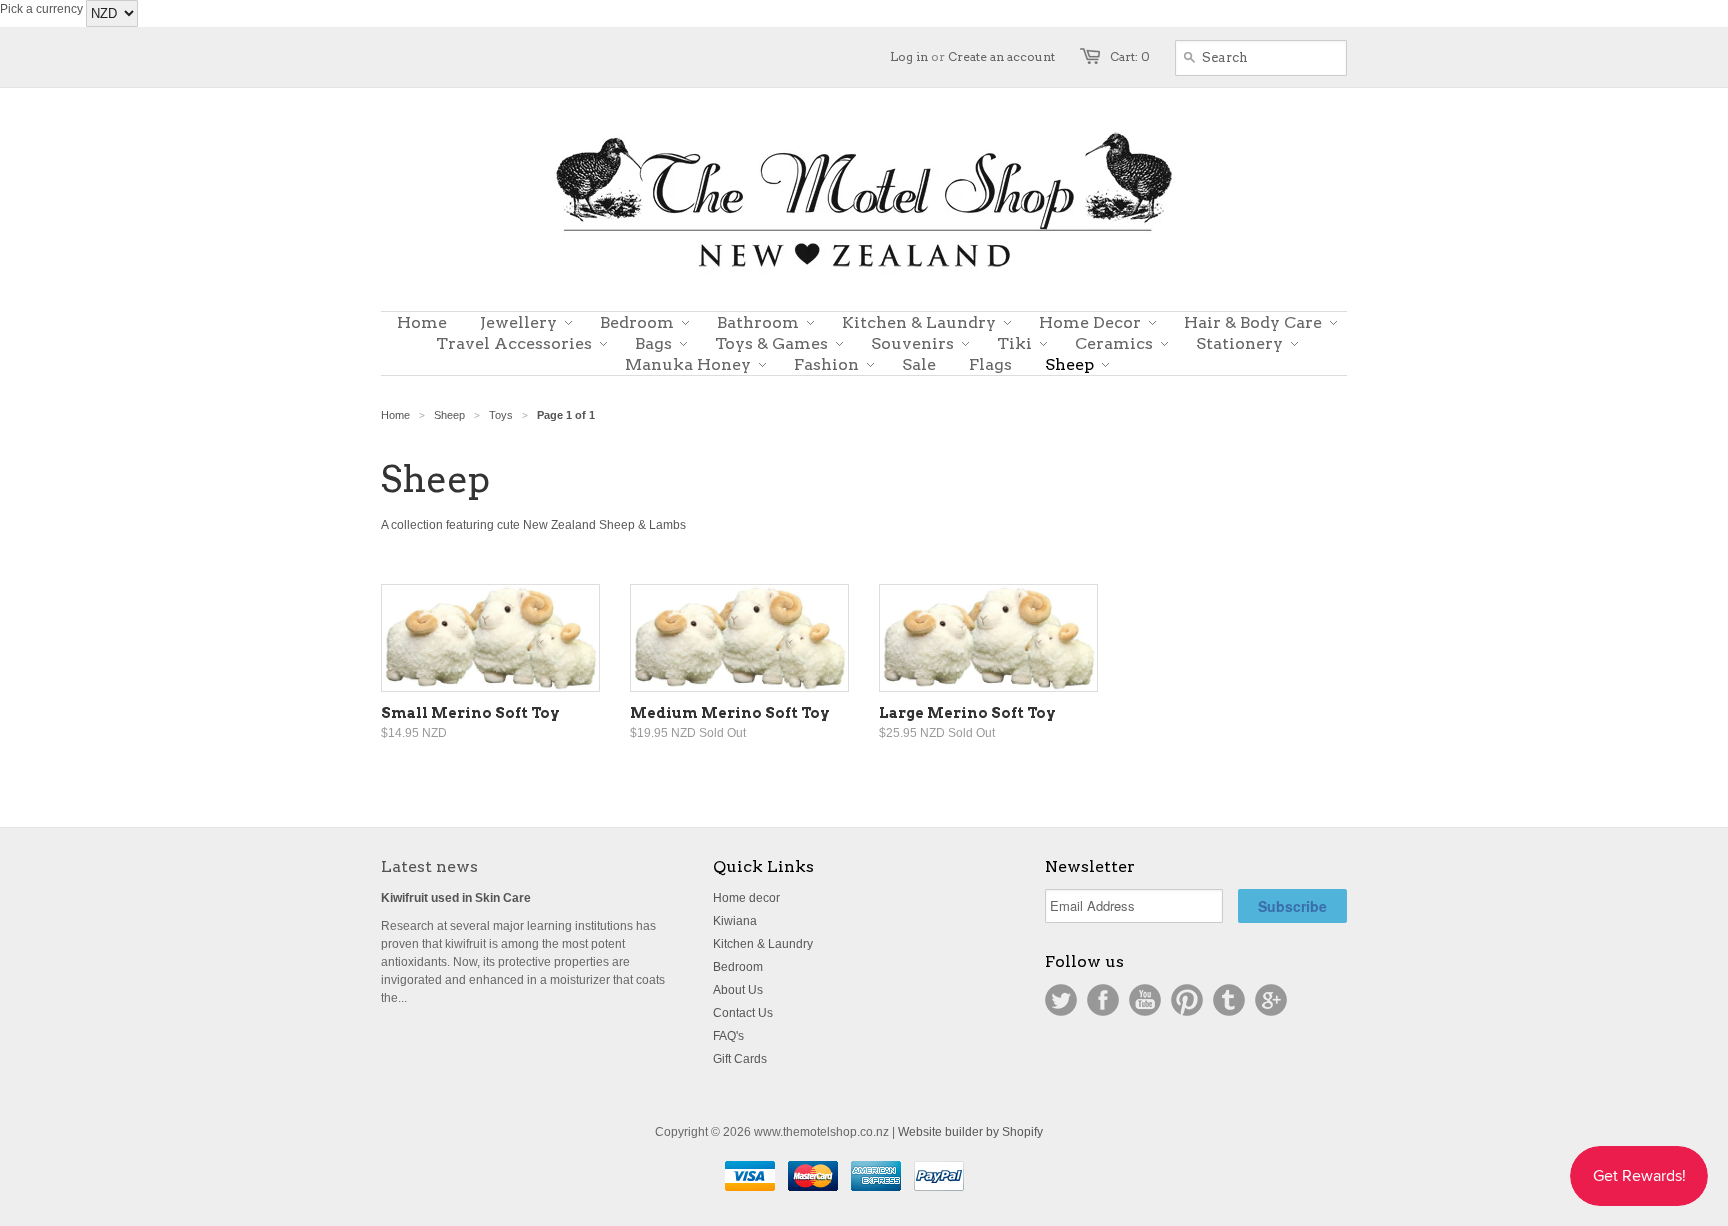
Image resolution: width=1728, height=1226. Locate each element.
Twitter (1061, 1000)
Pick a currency (43, 9)
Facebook (1103, 1000)
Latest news (429, 866)
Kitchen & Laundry (763, 944)
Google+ (1271, 1000)
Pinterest (1187, 1000)
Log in (909, 56)
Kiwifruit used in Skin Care (456, 898)
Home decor (746, 898)
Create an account (1001, 56)
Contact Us (743, 1013)
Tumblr (1229, 1000)
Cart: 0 (1130, 56)
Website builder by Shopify (970, 1132)
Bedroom (738, 967)
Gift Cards (740, 1059)
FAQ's (728, 1036)
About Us (738, 990)
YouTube (1145, 1000)
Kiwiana (735, 921)
